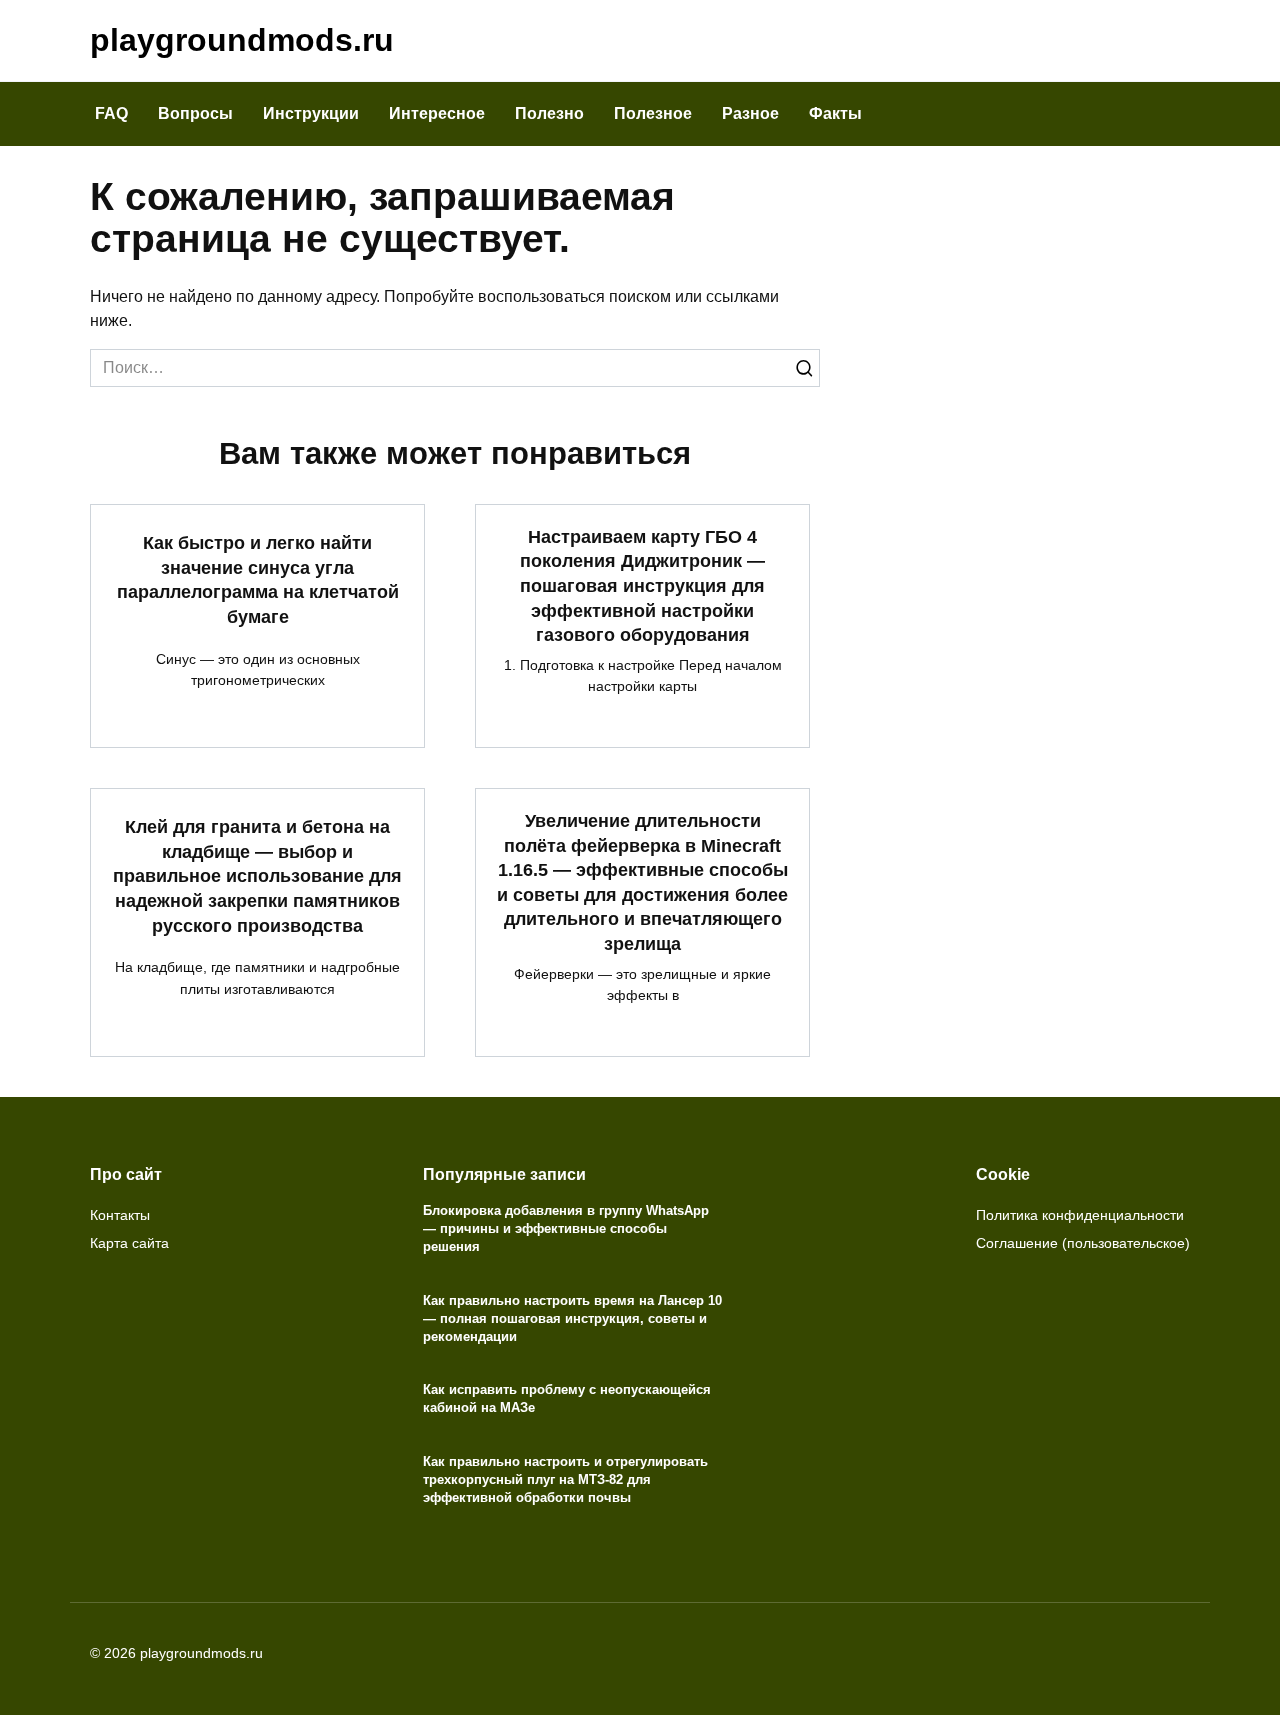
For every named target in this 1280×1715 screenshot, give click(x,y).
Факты (835, 113)
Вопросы (195, 113)
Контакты (120, 1215)
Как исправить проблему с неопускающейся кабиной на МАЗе (567, 1398)
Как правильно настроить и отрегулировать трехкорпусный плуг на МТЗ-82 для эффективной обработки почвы (565, 1479)
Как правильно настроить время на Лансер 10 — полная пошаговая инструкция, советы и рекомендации (572, 1318)
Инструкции (311, 113)
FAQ (111, 113)
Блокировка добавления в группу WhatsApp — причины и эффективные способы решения (566, 1228)
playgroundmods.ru (242, 40)
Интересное (437, 113)
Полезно (549, 113)
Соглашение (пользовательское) (1083, 1243)
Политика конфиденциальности (1080, 1215)
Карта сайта (129, 1243)
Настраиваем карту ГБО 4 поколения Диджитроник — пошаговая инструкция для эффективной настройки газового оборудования (642, 586)
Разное (750, 113)
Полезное (653, 113)
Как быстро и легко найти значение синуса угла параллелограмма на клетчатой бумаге (258, 580)
